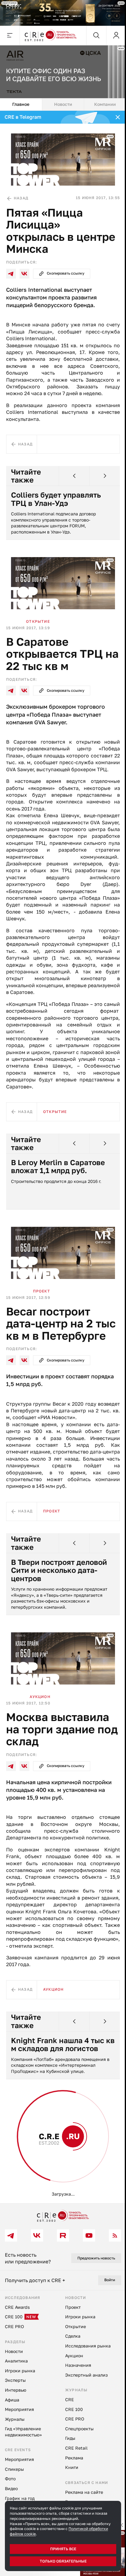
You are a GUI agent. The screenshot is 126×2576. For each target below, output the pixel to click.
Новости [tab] (63, 104)
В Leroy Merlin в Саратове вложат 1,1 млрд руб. (58, 1167)
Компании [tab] (105, 104)
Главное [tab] (21, 104)
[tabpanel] (63, 1157)
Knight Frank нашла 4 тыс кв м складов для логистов (63, 2045)
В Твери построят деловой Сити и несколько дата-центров (59, 1570)
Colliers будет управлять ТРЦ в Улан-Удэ (56, 499)
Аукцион (40, 1697)
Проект (42, 1291)
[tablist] (63, 105)
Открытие (38, 621)
